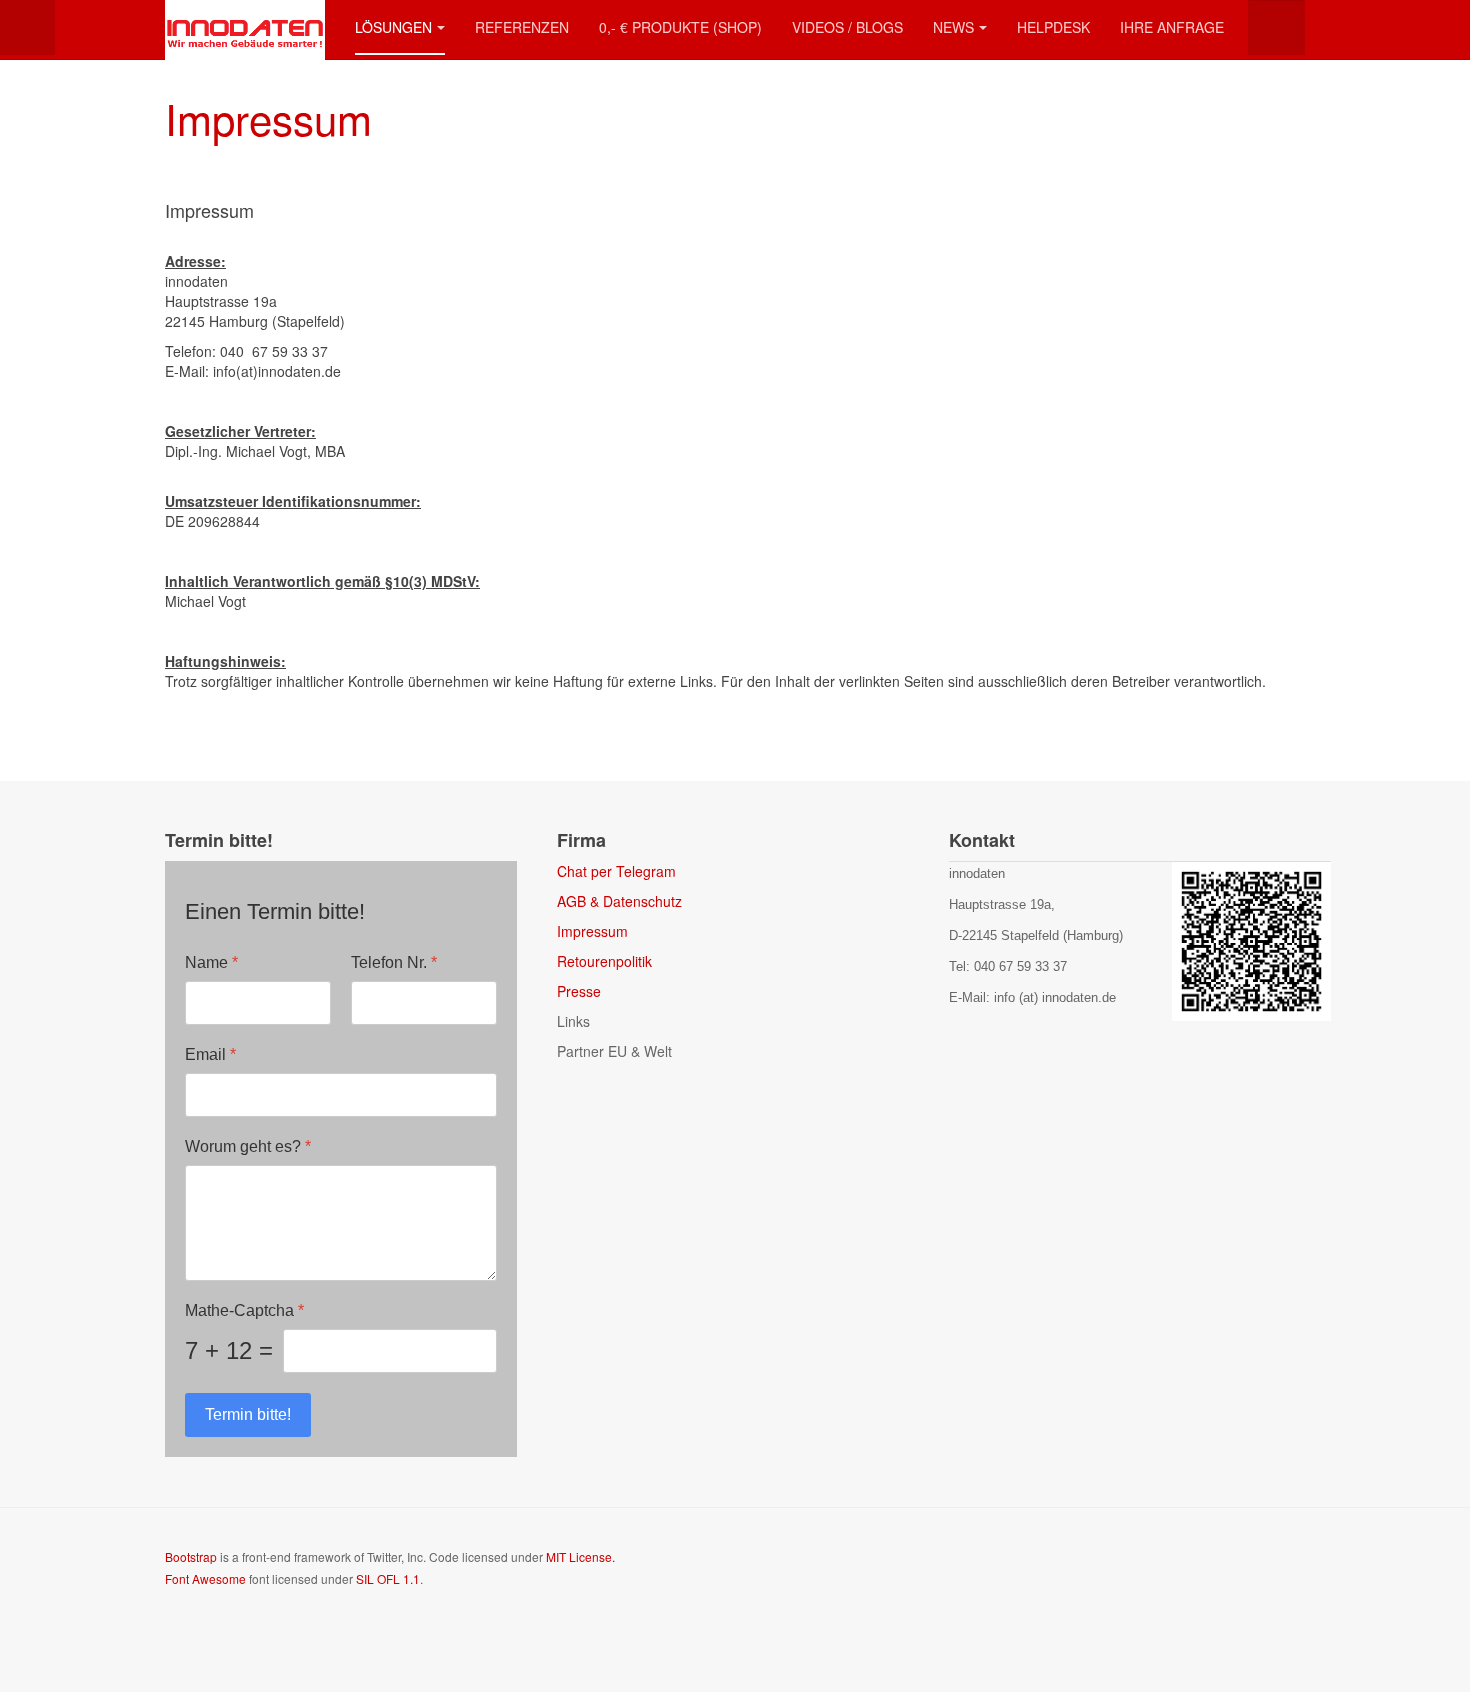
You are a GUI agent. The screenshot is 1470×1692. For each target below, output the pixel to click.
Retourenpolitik (604, 961)
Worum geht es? (248, 1146)
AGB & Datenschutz (619, 901)
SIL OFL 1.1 (388, 1578)
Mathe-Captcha (244, 1310)
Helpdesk (1053, 27)
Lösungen (393, 27)
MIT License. (580, 1556)
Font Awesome (205, 1578)
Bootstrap (191, 1556)
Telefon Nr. (394, 962)
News (953, 27)
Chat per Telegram (616, 871)
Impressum (268, 118)
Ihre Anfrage (1172, 27)
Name (211, 962)
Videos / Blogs (847, 27)
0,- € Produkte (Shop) (680, 27)
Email (210, 1054)
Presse (579, 991)
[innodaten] (245, 27)
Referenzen (522, 27)
